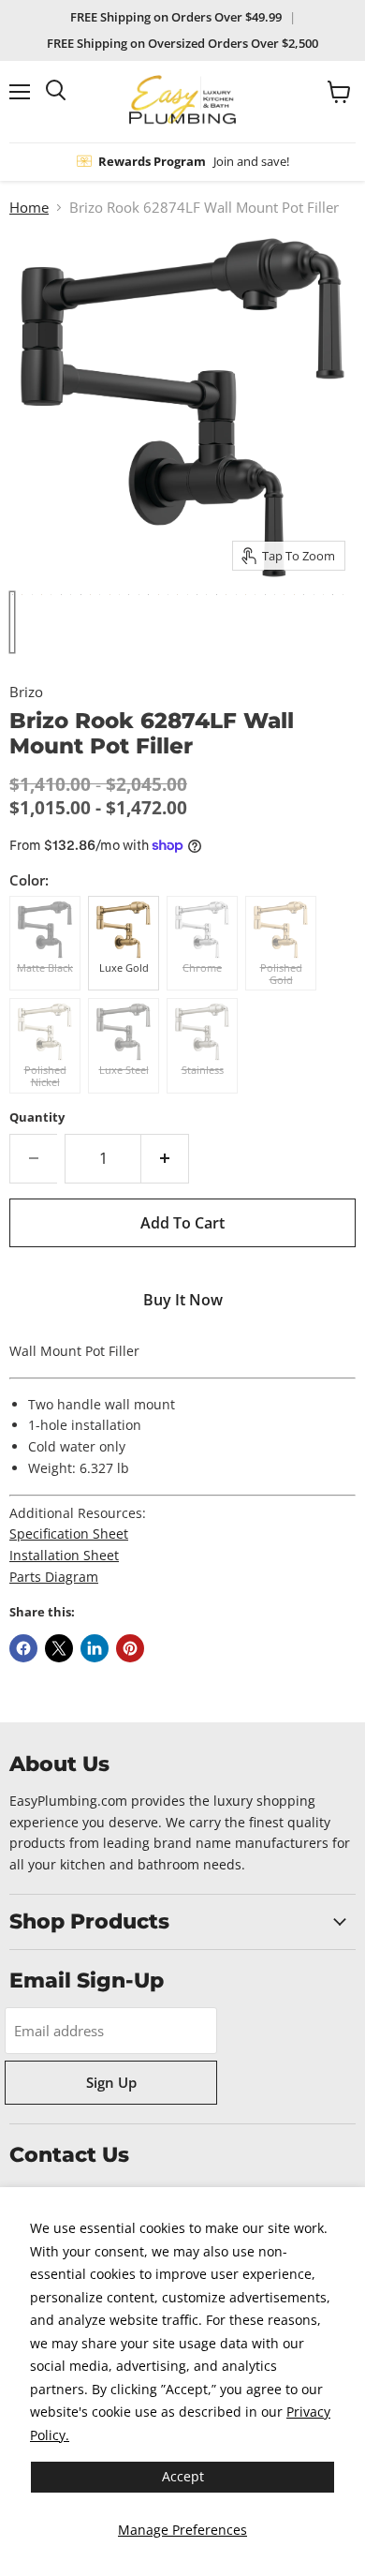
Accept (183, 2476)
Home (29, 208)
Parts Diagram (54, 1577)
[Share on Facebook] (23, 1648)
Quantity (37, 1117)
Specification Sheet (69, 1534)
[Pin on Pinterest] (130, 1648)
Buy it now (183, 1300)
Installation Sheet (64, 1555)
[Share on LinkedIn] (95, 1648)
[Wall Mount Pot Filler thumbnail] (284, 622)
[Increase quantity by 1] (165, 1158)
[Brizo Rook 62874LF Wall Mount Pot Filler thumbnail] (12, 622)
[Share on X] (59, 1648)
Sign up (111, 2082)
